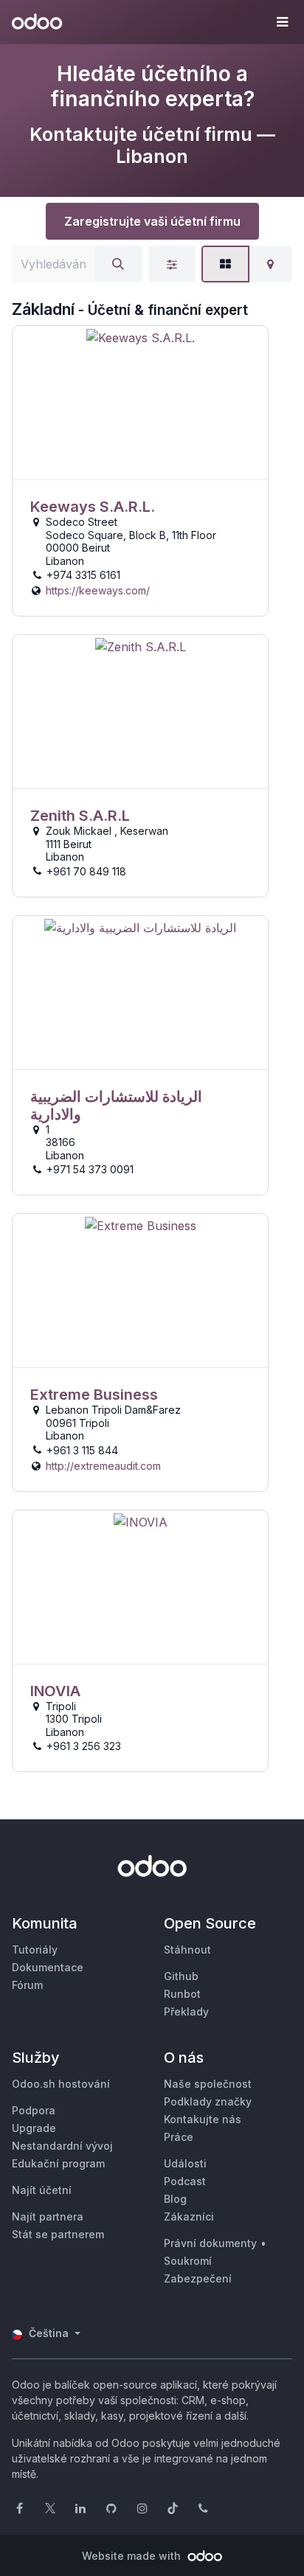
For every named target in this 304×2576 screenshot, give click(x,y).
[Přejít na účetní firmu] (140, 403)
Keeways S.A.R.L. (93, 507)
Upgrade (34, 2128)
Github (181, 1976)
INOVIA (55, 1691)
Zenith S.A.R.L (80, 816)
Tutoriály (35, 1950)
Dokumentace (48, 1967)
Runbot (182, 1994)
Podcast (185, 2181)
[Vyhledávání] (118, 264)
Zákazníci (189, 2216)
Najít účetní (42, 2190)
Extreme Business (94, 1395)
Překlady (186, 2011)
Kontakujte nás (203, 2119)
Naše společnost (208, 2084)
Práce (179, 2137)
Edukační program (58, 2163)
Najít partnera (48, 2216)
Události (185, 2163)
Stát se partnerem (58, 2234)
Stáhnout (187, 1950)
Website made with (133, 2556)
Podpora (34, 2110)
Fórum (27, 1985)
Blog (175, 2199)
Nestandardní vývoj (62, 2146)
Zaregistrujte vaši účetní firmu (152, 221)
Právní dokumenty (210, 2243)
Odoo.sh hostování (61, 2084)
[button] (282, 22)
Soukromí (188, 2261)
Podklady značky (208, 2101)
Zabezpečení (198, 2278)
